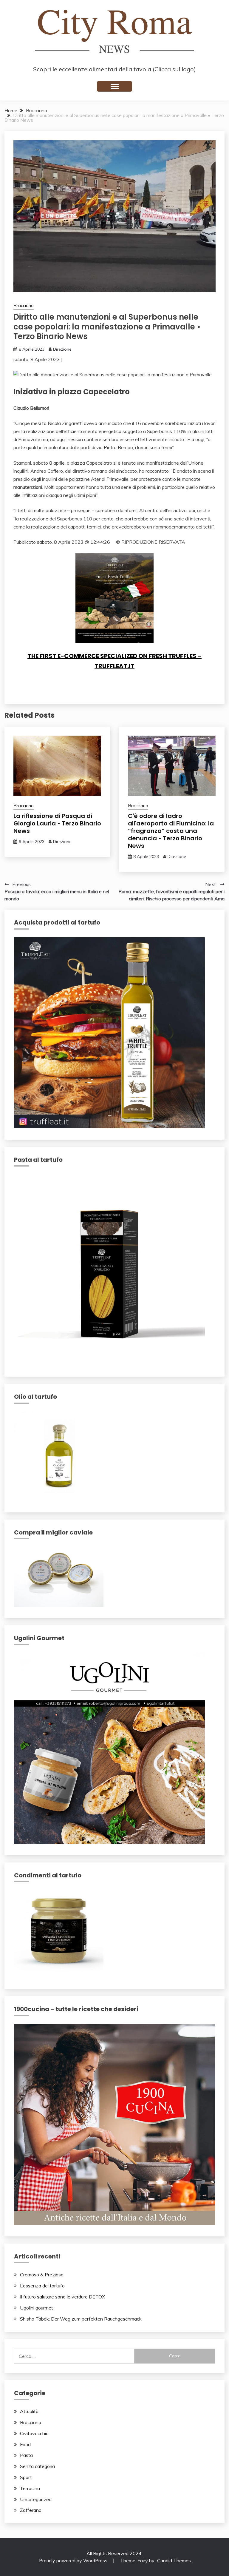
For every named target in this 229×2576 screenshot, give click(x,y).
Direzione (62, 349)
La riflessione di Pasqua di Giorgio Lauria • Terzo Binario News (57, 823)
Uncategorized (36, 2499)
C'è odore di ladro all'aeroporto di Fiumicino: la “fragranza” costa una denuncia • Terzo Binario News (171, 831)
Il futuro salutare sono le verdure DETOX (62, 2297)
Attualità (29, 2411)
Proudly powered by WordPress (74, 2560)
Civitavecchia (34, 2433)
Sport (26, 2477)
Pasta (26, 2455)
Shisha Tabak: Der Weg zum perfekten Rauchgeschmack (81, 2319)
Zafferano (31, 2510)
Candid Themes (174, 2560)
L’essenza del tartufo (42, 2286)
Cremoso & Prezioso (42, 2275)
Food (25, 2444)
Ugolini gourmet (37, 2308)
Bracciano (24, 305)
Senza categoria (37, 2466)
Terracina (30, 2488)
